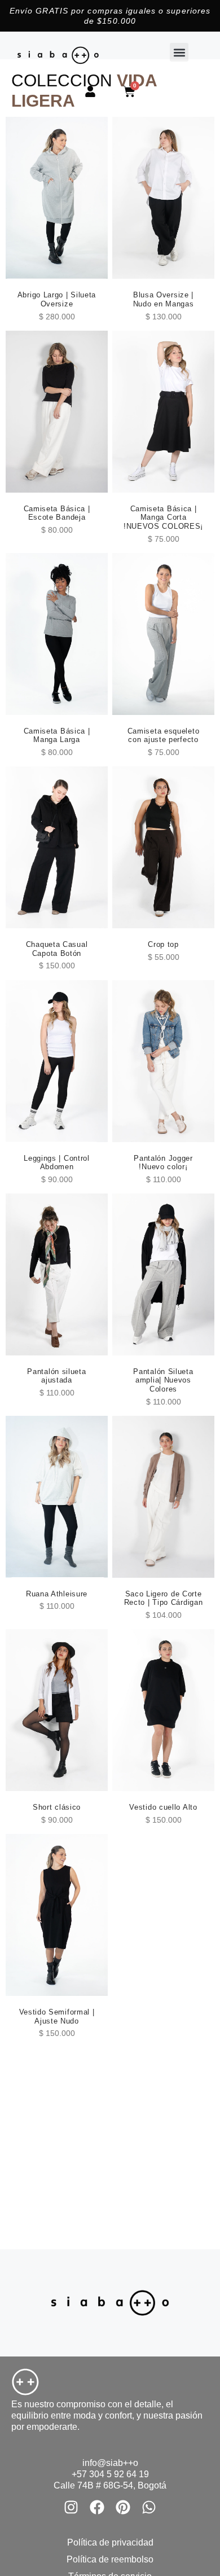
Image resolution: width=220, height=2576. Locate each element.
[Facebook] (97, 2507)
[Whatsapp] (149, 2507)
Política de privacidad (110, 2542)
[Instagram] (71, 2507)
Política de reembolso (110, 2559)
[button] (179, 52)
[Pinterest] (123, 2507)
